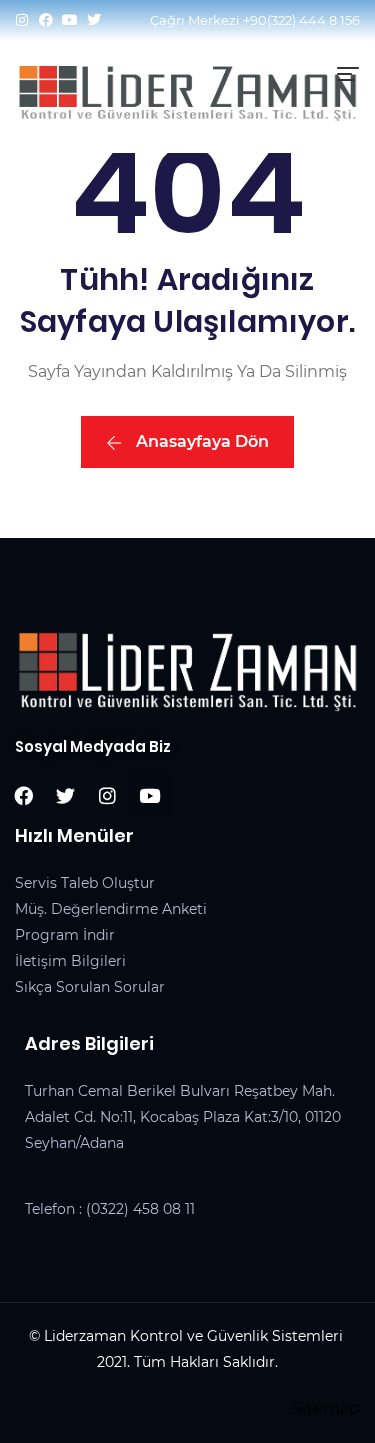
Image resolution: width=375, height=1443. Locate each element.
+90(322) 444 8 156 (301, 20)
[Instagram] (22, 20)
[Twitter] (94, 20)
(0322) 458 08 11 (140, 1209)
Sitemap (326, 1408)
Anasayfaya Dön (200, 441)
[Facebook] (46, 20)
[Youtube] (70, 20)
